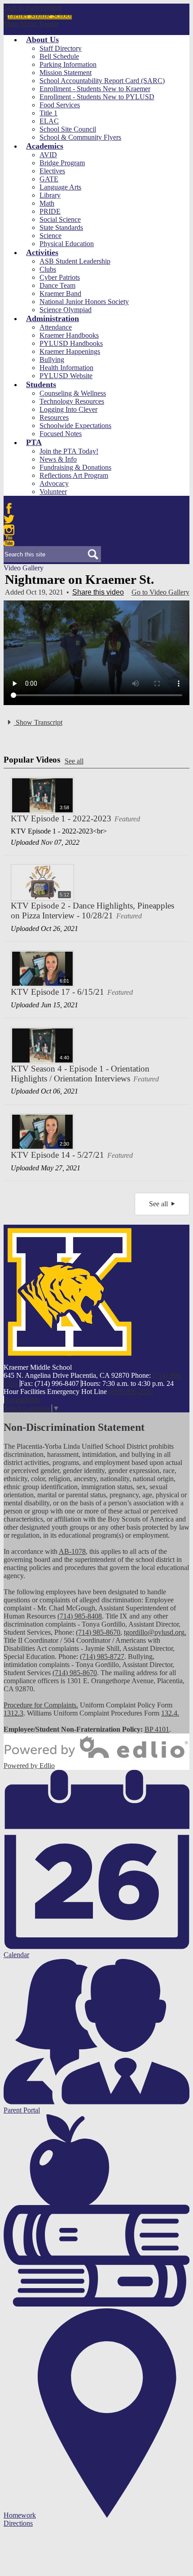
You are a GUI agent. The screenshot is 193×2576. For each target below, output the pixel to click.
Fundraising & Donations (75, 467)
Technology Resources (72, 401)
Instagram (9, 530)
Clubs (48, 269)
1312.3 (13, 1713)
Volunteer (53, 492)
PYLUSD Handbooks (71, 343)
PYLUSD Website (66, 376)
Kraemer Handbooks (69, 335)
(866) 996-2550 (131, 1392)
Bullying (52, 359)
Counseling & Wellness (73, 393)
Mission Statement (66, 73)
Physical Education (67, 244)
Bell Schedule (59, 56)
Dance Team (57, 285)
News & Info (58, 459)
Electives (52, 171)
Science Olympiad (66, 310)
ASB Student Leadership (75, 261)
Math (47, 203)
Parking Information (68, 64)
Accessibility (22, 1400)
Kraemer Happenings (70, 351)
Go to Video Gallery (160, 592)
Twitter (9, 519)
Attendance (56, 327)
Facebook (9, 508)
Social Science (60, 219)
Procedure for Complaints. (41, 1705)
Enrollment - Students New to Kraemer (95, 89)
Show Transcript (38, 722)
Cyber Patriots (60, 277)
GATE (49, 179)
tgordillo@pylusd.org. (155, 1632)
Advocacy (54, 483)
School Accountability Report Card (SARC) (102, 81)
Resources (54, 417)
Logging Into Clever (68, 409)
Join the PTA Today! (69, 451)
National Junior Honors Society (84, 302)
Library (50, 195)
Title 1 (48, 113)
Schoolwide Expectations (75, 426)
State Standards (61, 227)
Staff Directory (61, 48)
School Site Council (68, 129)
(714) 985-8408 (80, 1616)
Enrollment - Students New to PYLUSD (97, 97)
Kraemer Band (60, 293)
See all (74, 761)
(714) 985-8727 (102, 1656)
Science (50, 236)
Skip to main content (33, 7)
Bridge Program (62, 163)
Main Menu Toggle (31, 24)
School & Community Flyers (80, 137)
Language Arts (60, 187)
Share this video (98, 592)
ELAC (49, 121)
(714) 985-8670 (98, 1632)
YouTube (9, 541)
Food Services (60, 105)
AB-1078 (72, 1551)
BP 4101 (157, 1729)
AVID (48, 155)
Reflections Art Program (74, 475)
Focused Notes (61, 434)
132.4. (170, 1713)
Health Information (66, 368)
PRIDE (50, 211)
